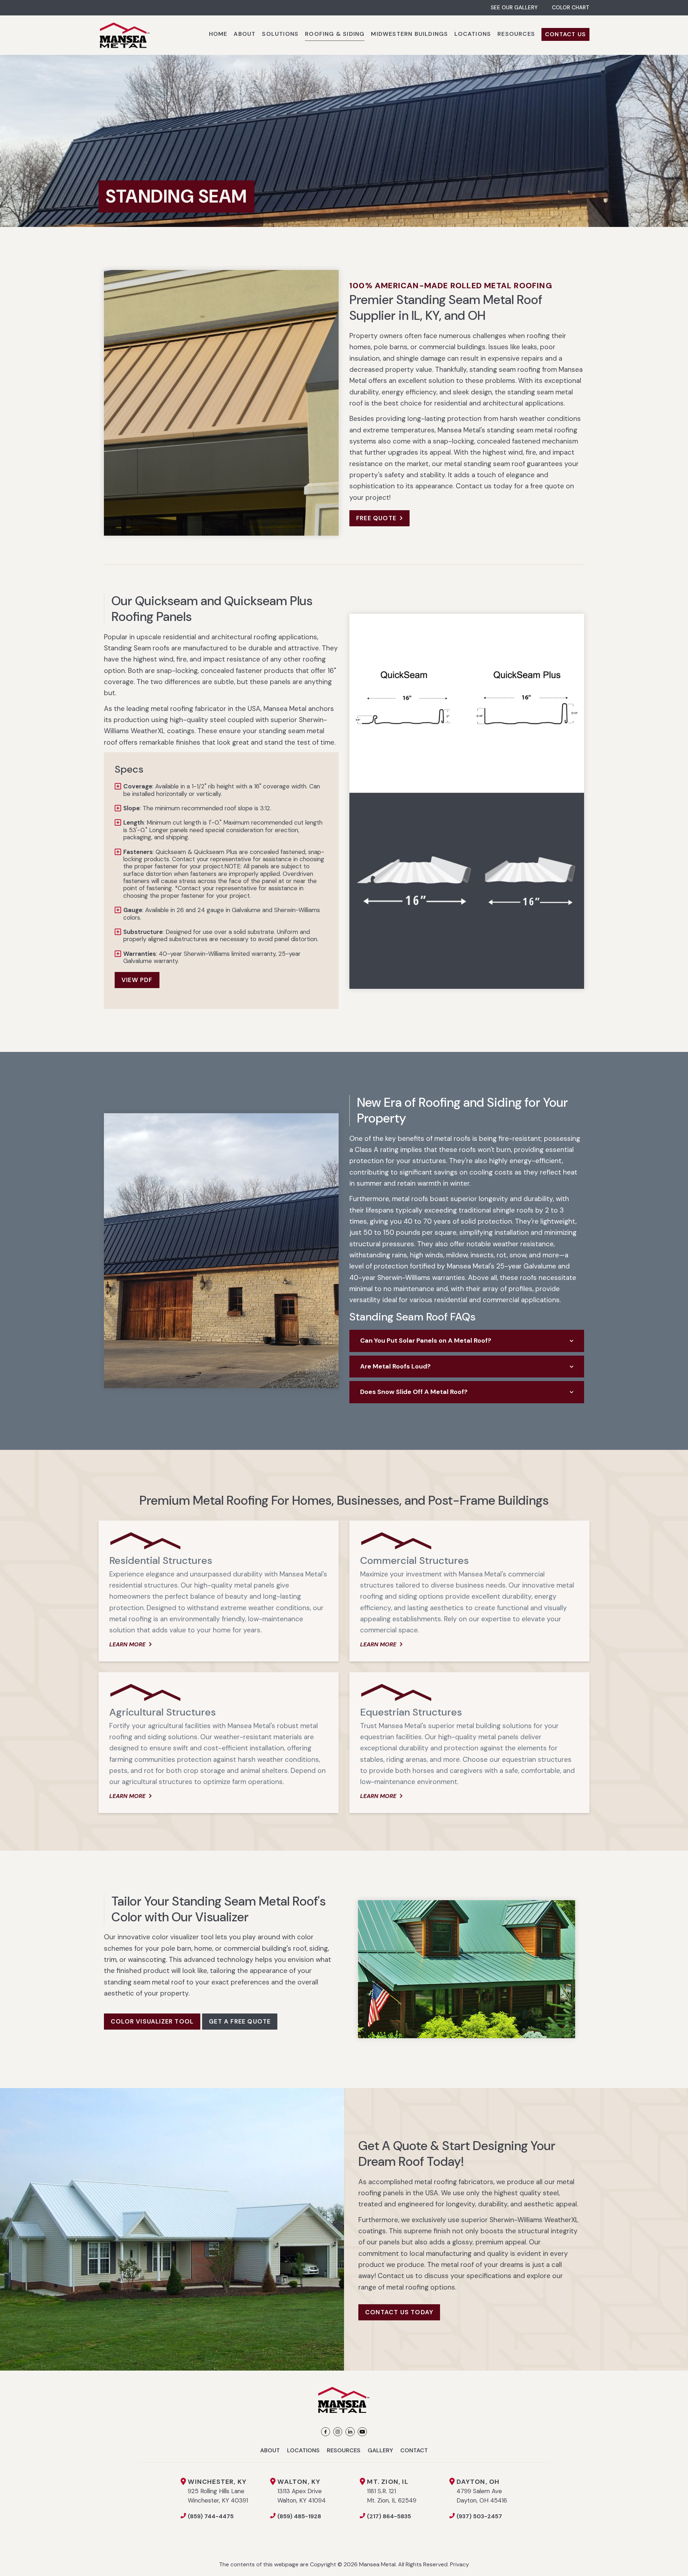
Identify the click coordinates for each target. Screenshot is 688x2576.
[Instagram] (338, 2432)
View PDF (137, 980)
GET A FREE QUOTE (240, 2021)
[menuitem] (218, 35)
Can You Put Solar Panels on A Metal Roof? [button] (426, 1341)
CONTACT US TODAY (399, 2312)
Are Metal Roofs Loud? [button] (395, 1366)
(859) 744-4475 (211, 2516)
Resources (344, 2450)
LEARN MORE (127, 1644)
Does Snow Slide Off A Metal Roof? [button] (414, 1392)
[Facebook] (326, 2432)
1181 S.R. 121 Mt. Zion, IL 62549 (392, 2491)
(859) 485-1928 (299, 2516)
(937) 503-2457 (479, 2516)
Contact (414, 2450)
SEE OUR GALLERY (514, 8)
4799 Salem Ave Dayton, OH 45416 (482, 2491)
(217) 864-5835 (389, 2516)
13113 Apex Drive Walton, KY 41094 (302, 2491)
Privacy (460, 2564)
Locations (303, 2450)
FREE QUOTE (376, 518)
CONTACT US (565, 34)
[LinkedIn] (350, 2432)
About (270, 2450)
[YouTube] (362, 2432)
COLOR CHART (571, 8)
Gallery (380, 2450)
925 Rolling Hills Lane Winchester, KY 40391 (218, 2491)
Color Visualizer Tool (152, 2021)
